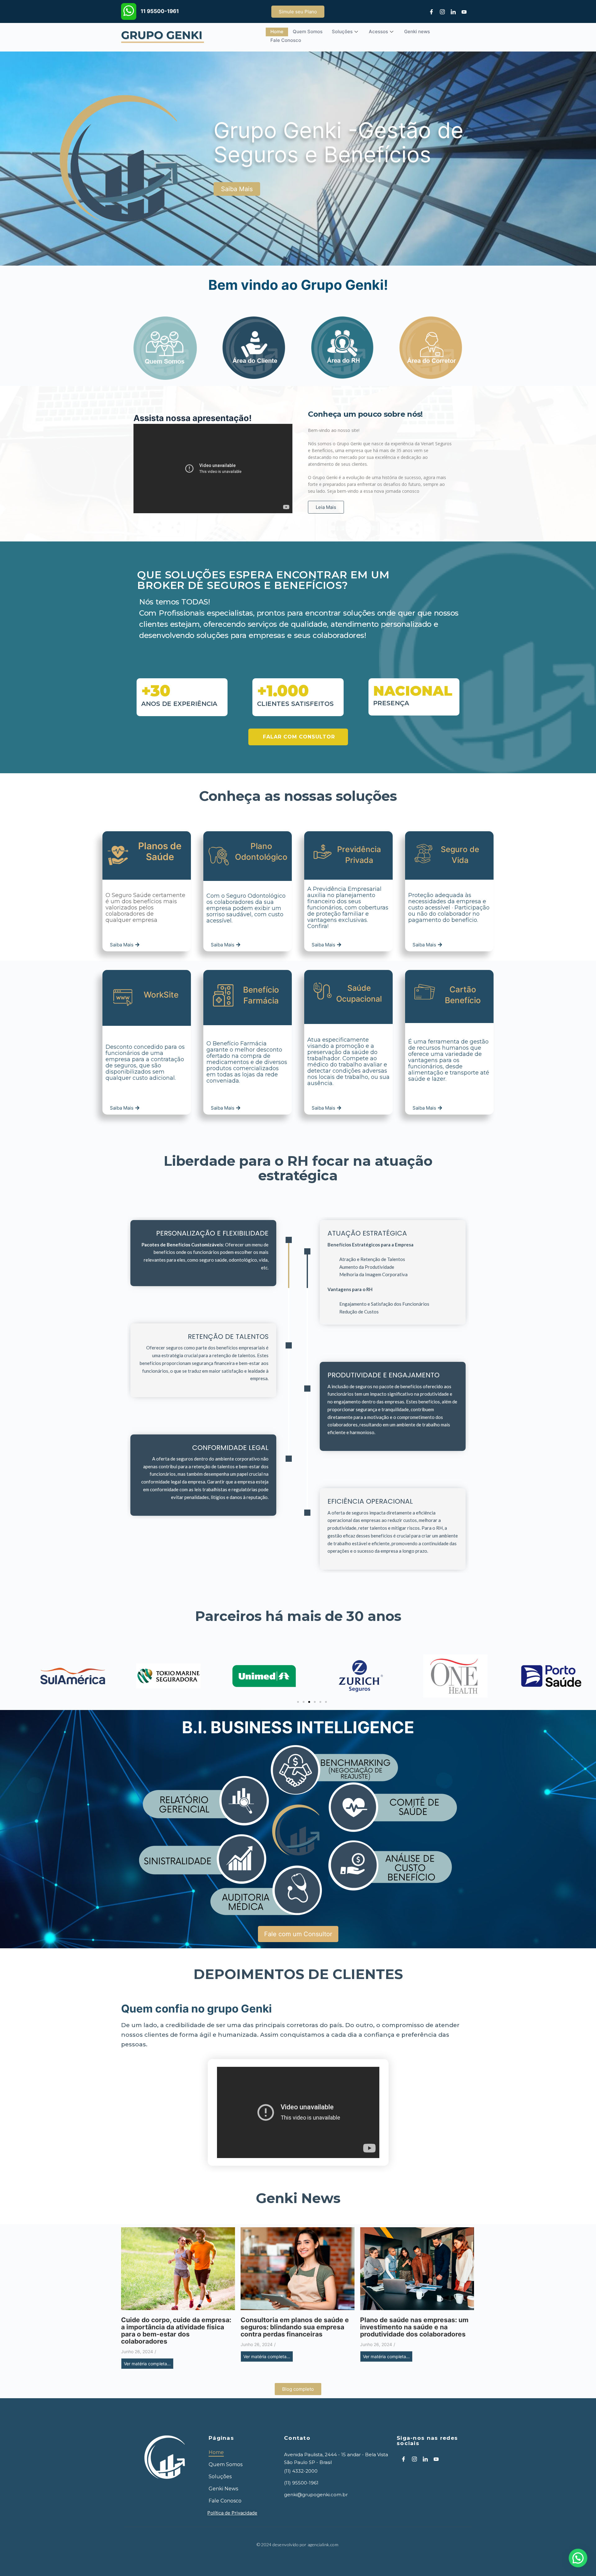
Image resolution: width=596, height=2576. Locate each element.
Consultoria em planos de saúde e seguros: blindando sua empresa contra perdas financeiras (295, 2327)
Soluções (342, 31)
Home (277, 31)
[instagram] (440, 11)
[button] (298, 1702)
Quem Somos (308, 31)
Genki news (417, 31)
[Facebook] (429, 11)
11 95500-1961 (160, 11)
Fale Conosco (286, 40)
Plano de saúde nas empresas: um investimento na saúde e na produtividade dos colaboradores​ (414, 2327)
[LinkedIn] (451, 11)
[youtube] (462, 11)
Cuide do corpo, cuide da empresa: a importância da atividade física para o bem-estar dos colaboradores (176, 2331)
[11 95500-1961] (129, 11)
